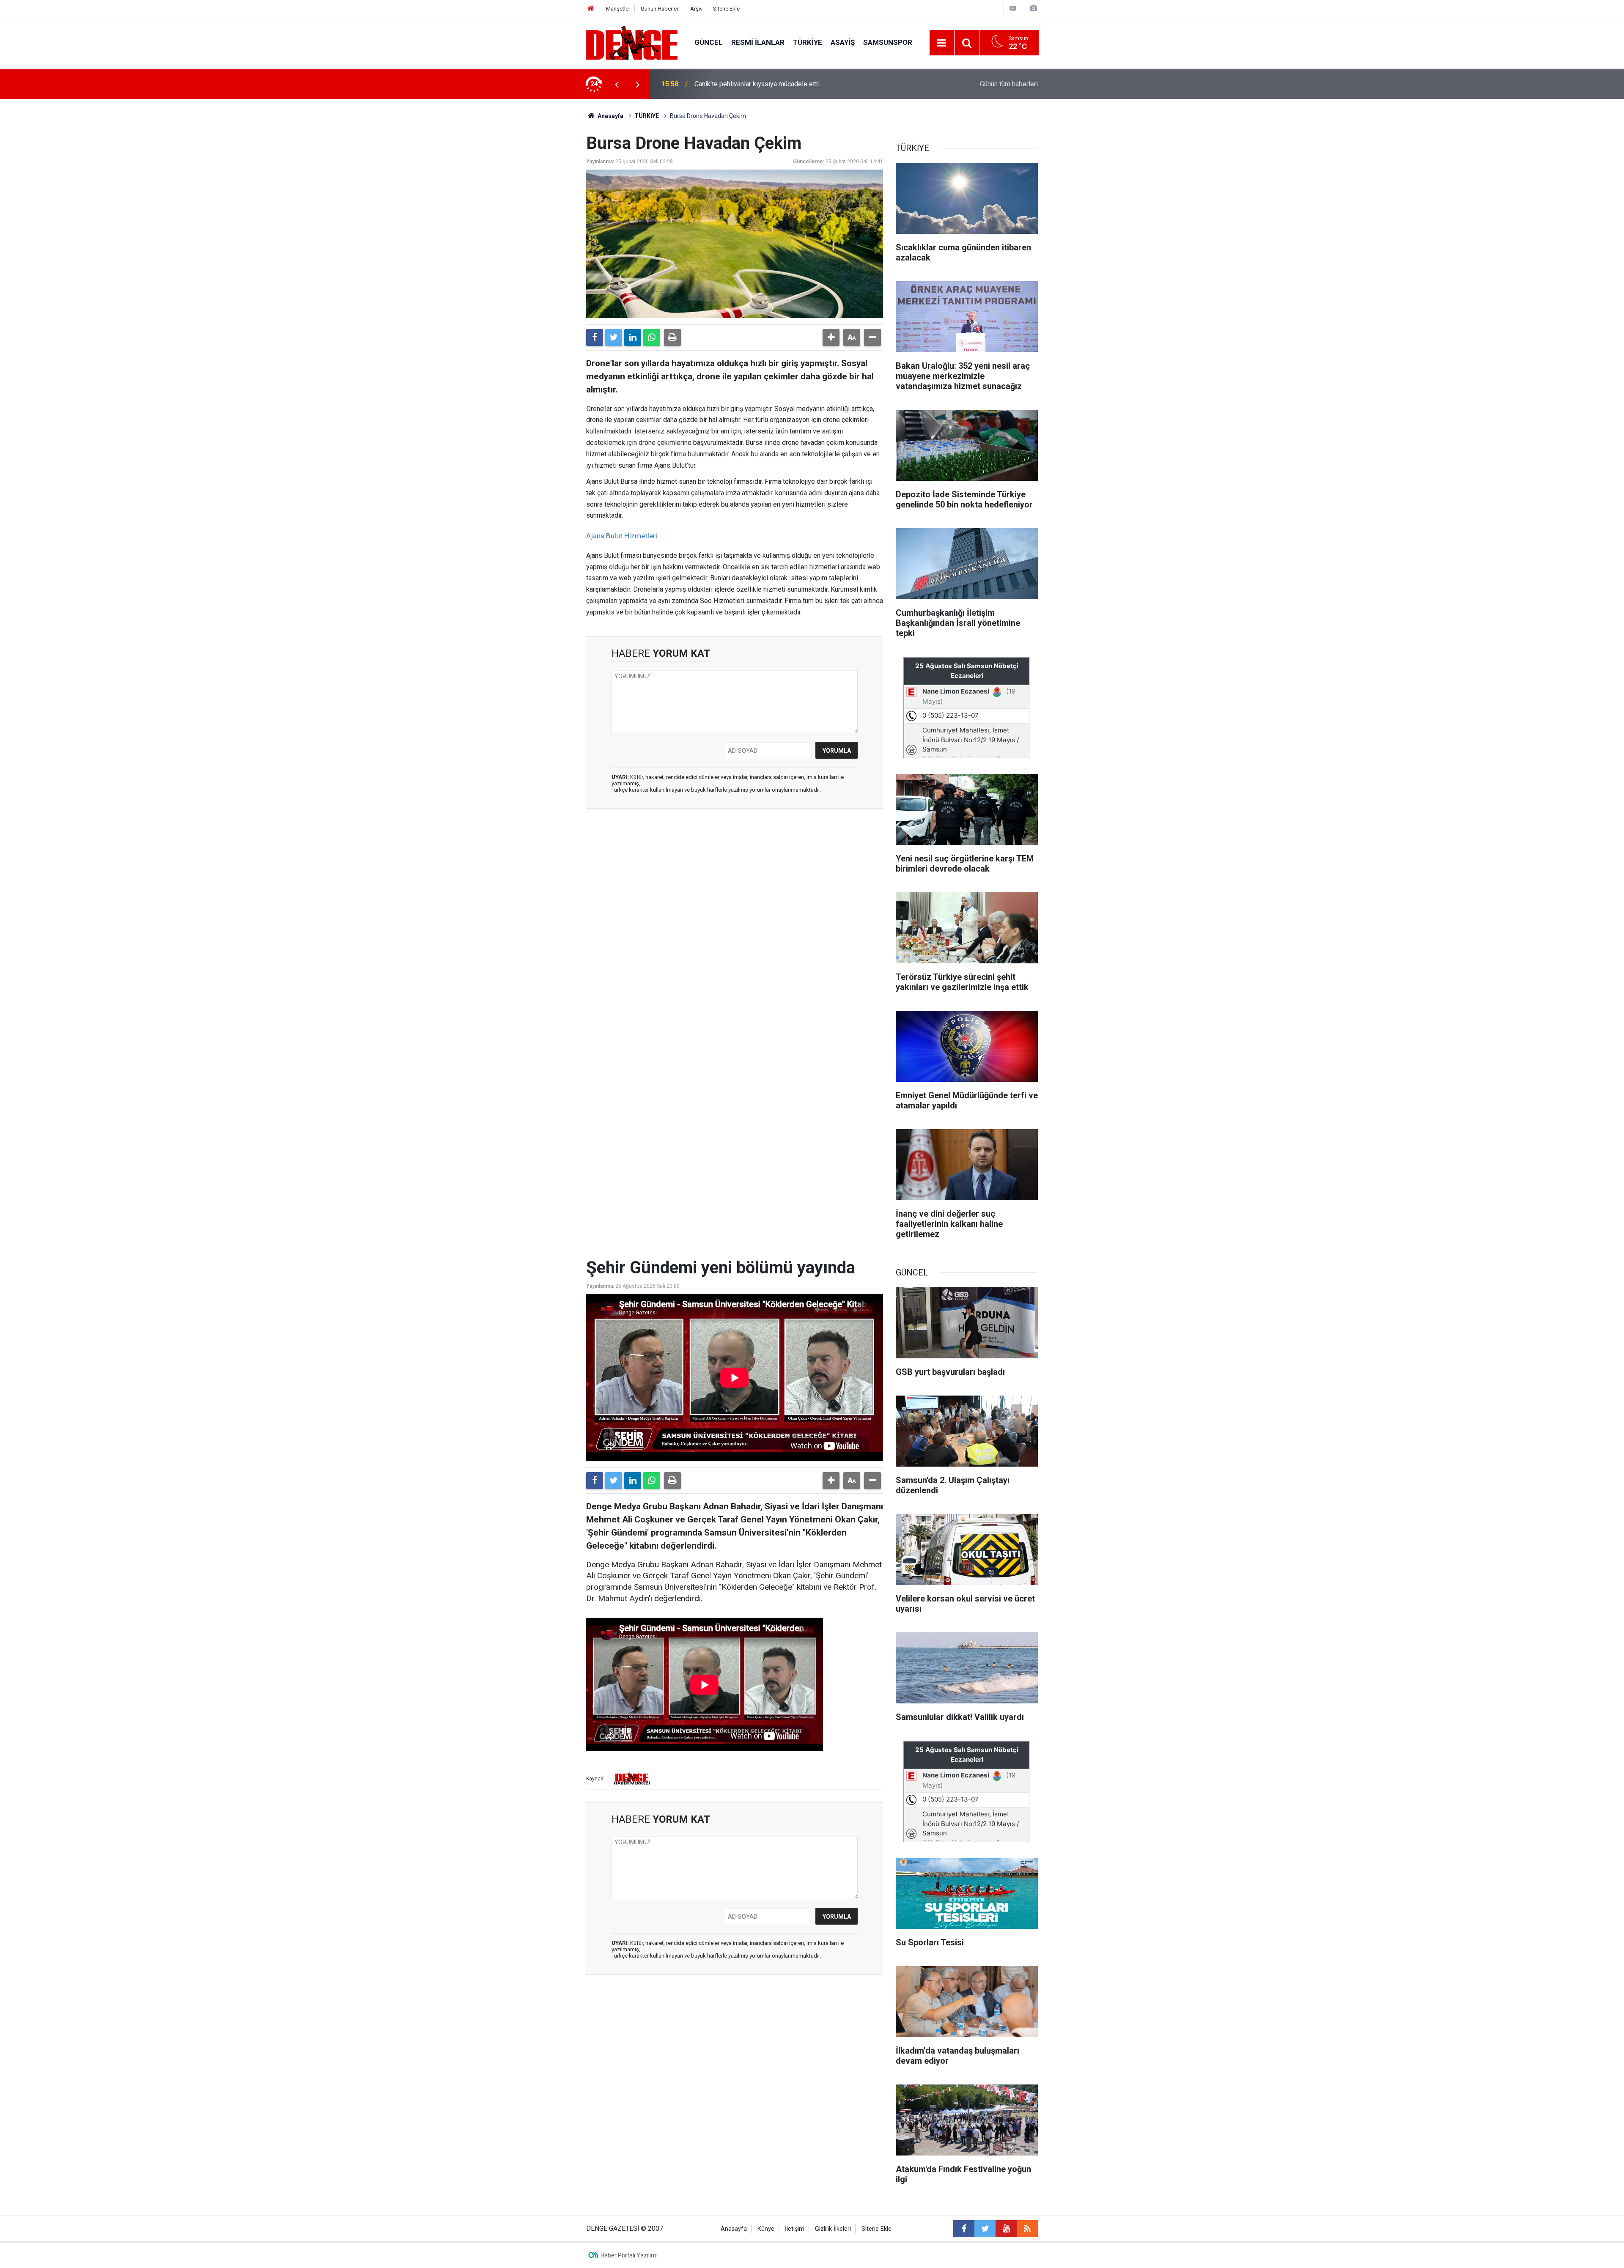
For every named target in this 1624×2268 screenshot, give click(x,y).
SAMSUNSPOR (888, 42)
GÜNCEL (709, 42)
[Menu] (942, 43)
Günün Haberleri (660, 9)
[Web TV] (1013, 8)
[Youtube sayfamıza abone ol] (1006, 2229)
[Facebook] (595, 337)
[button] (831, 337)
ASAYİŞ (843, 42)
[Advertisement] (735, 891)
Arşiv (696, 9)
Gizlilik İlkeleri (833, 2229)
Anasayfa (610, 116)
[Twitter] (614, 337)
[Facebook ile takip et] (964, 2229)
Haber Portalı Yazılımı (629, 2255)
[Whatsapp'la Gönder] (652, 337)
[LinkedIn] (633, 337)
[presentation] (617, 84)
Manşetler (618, 9)
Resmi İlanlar (758, 42)
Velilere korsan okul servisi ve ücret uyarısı (758, 84)
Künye (766, 2229)
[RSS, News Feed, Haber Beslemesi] (1027, 2229)
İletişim (795, 2229)
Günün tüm (1009, 84)
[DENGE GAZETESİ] (632, 42)
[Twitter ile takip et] (985, 2229)
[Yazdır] (672, 337)
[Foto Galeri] (1033, 8)
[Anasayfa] (591, 9)
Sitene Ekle (726, 9)
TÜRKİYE (808, 42)
